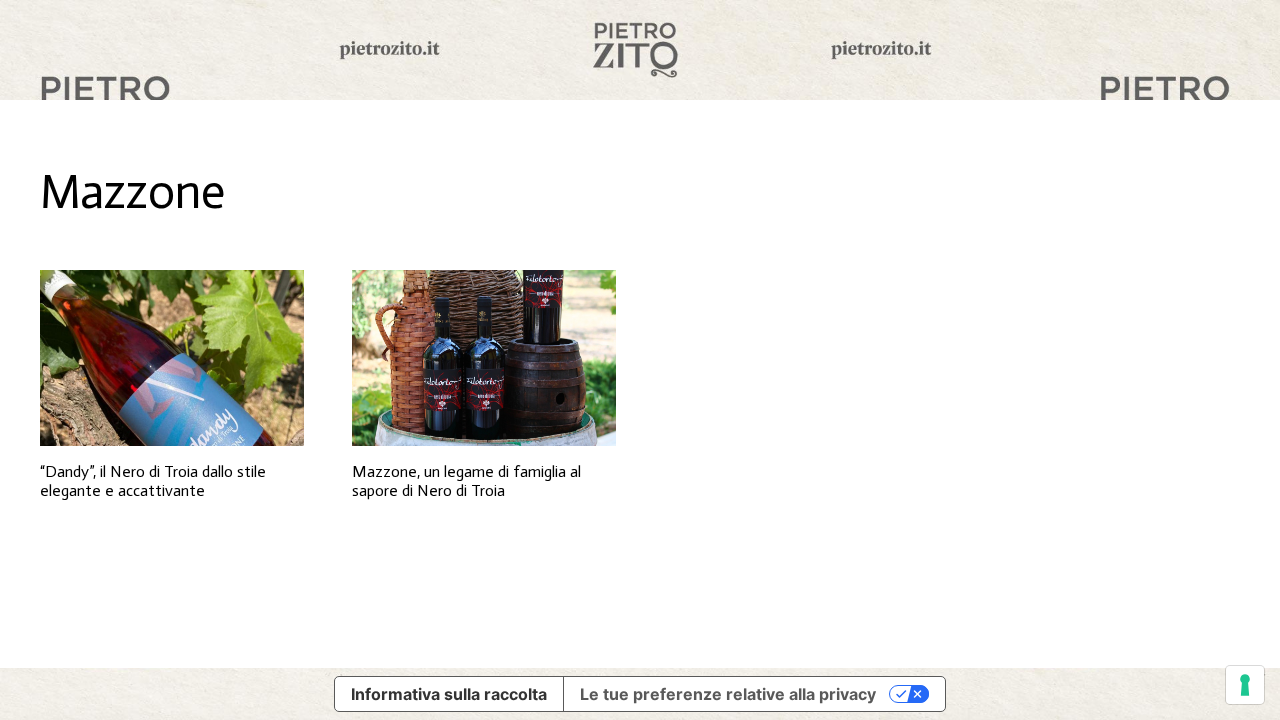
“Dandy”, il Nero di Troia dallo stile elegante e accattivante (153, 481)
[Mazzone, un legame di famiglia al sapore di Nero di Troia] (484, 358)
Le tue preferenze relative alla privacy (728, 694)
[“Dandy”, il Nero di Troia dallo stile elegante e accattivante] (172, 358)
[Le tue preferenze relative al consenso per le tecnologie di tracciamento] (1245, 685)
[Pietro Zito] (640, 50)
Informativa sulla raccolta (449, 694)
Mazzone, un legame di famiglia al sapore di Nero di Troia (466, 481)
